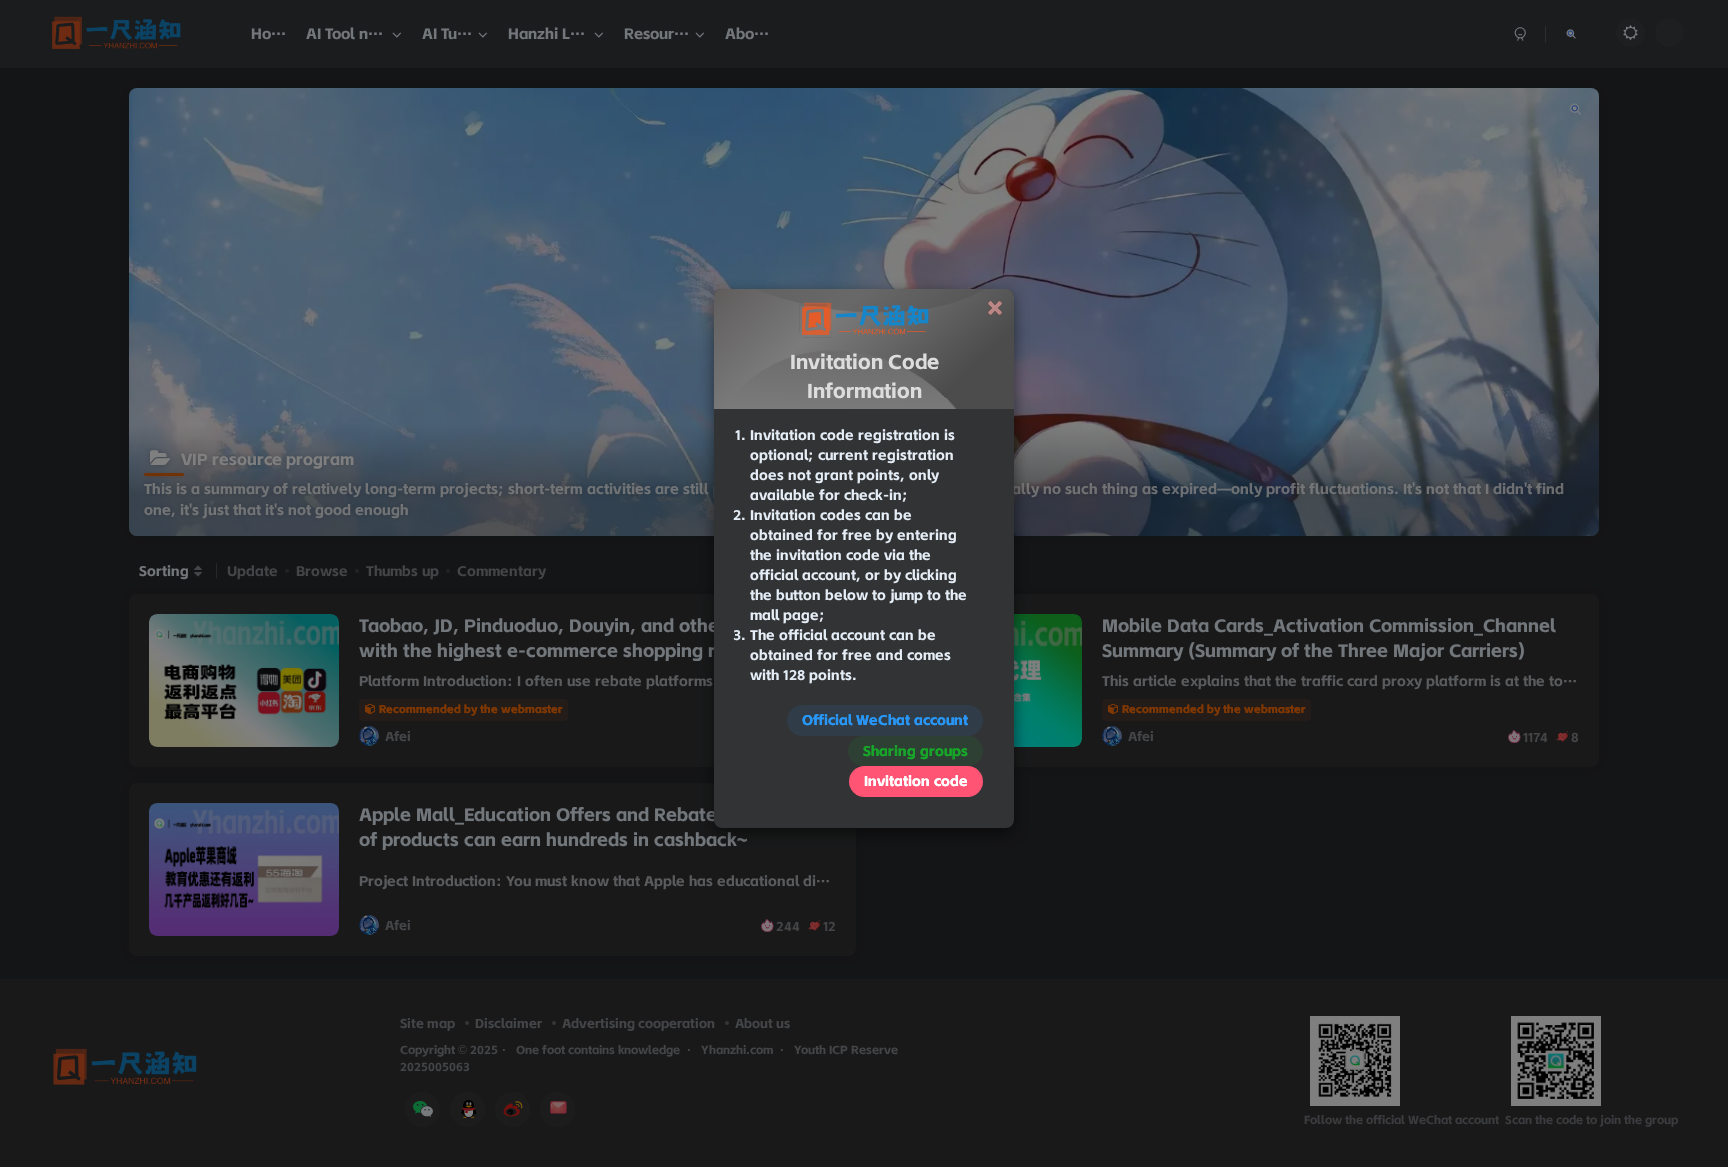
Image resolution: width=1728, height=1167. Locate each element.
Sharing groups (915, 751)
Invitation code (916, 781)
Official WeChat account (885, 720)
